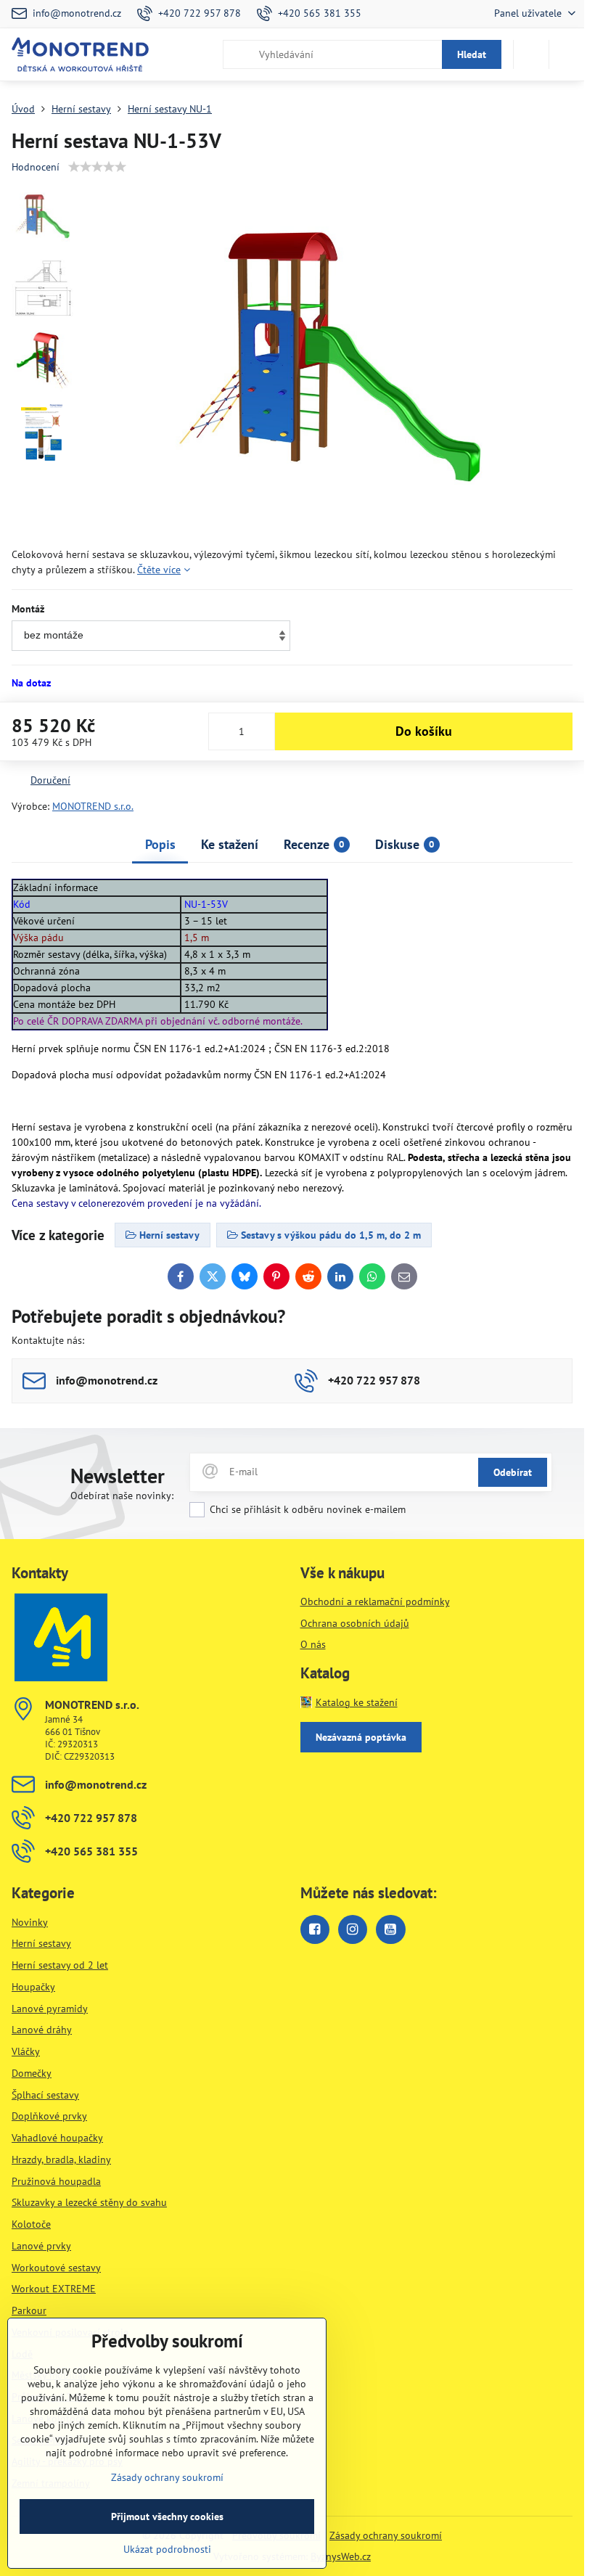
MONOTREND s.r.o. (93, 806)
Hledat (472, 54)
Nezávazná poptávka (361, 1737)
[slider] (97, 167)
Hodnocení (36, 167)
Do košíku (424, 731)
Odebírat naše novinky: (122, 1496)
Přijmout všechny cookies (167, 2516)
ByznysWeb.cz (341, 2556)
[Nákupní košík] (531, 54)
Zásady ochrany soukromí (386, 2535)
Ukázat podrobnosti (167, 2549)
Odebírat (513, 1472)
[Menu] (567, 54)
